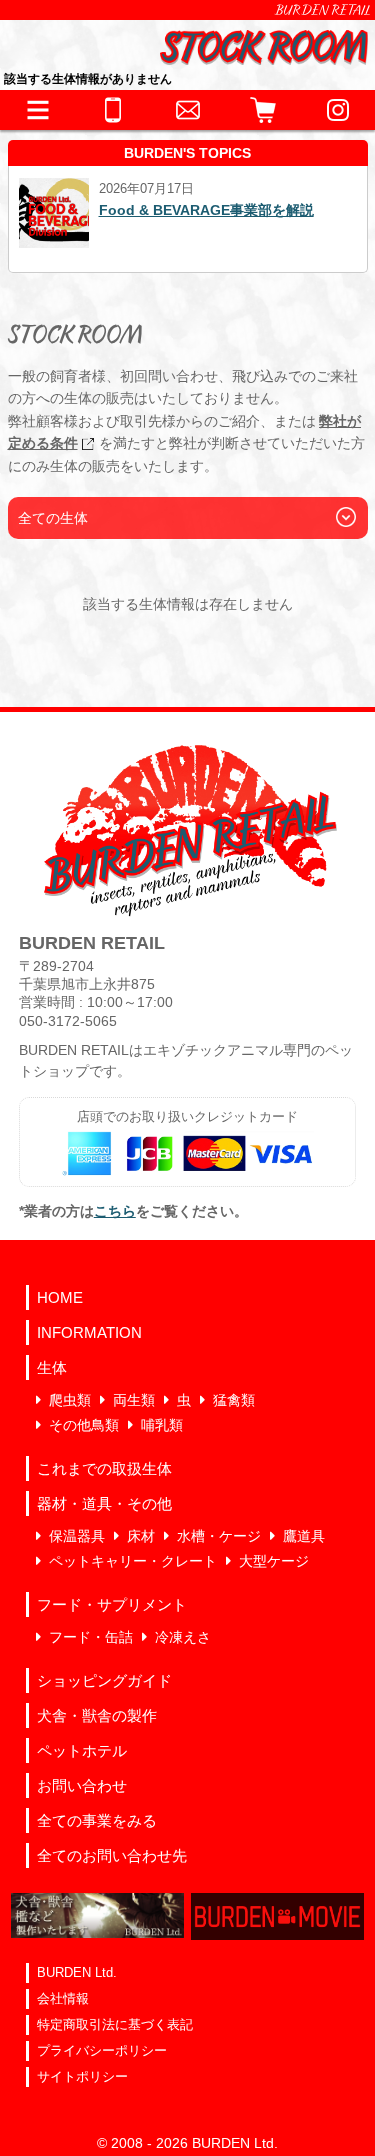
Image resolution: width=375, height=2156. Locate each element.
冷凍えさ (183, 1637)
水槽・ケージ (219, 1536)
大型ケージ (274, 1561)
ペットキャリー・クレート (133, 1561)
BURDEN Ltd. (77, 1972)
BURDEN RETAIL (323, 10)
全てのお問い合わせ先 (112, 1855)
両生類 (134, 1400)
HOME (60, 1297)
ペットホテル (82, 1750)
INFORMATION (89, 1332)
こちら (115, 1211)
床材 (141, 1536)
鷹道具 (304, 1536)
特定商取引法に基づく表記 (115, 2024)
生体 (52, 1367)
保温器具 (77, 1536)
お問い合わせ (82, 1785)
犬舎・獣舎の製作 (97, 1715)
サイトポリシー (82, 2076)
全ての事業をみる (97, 1820)
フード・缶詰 (91, 1637)
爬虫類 (70, 1400)
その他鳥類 (84, 1425)
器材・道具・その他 (104, 1503)
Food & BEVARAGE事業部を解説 (206, 210)
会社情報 (63, 1998)
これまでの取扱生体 (104, 1468)
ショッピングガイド (104, 1680)
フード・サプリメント (112, 1604)
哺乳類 (162, 1425)
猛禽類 (234, 1400)
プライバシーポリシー (102, 2050)
